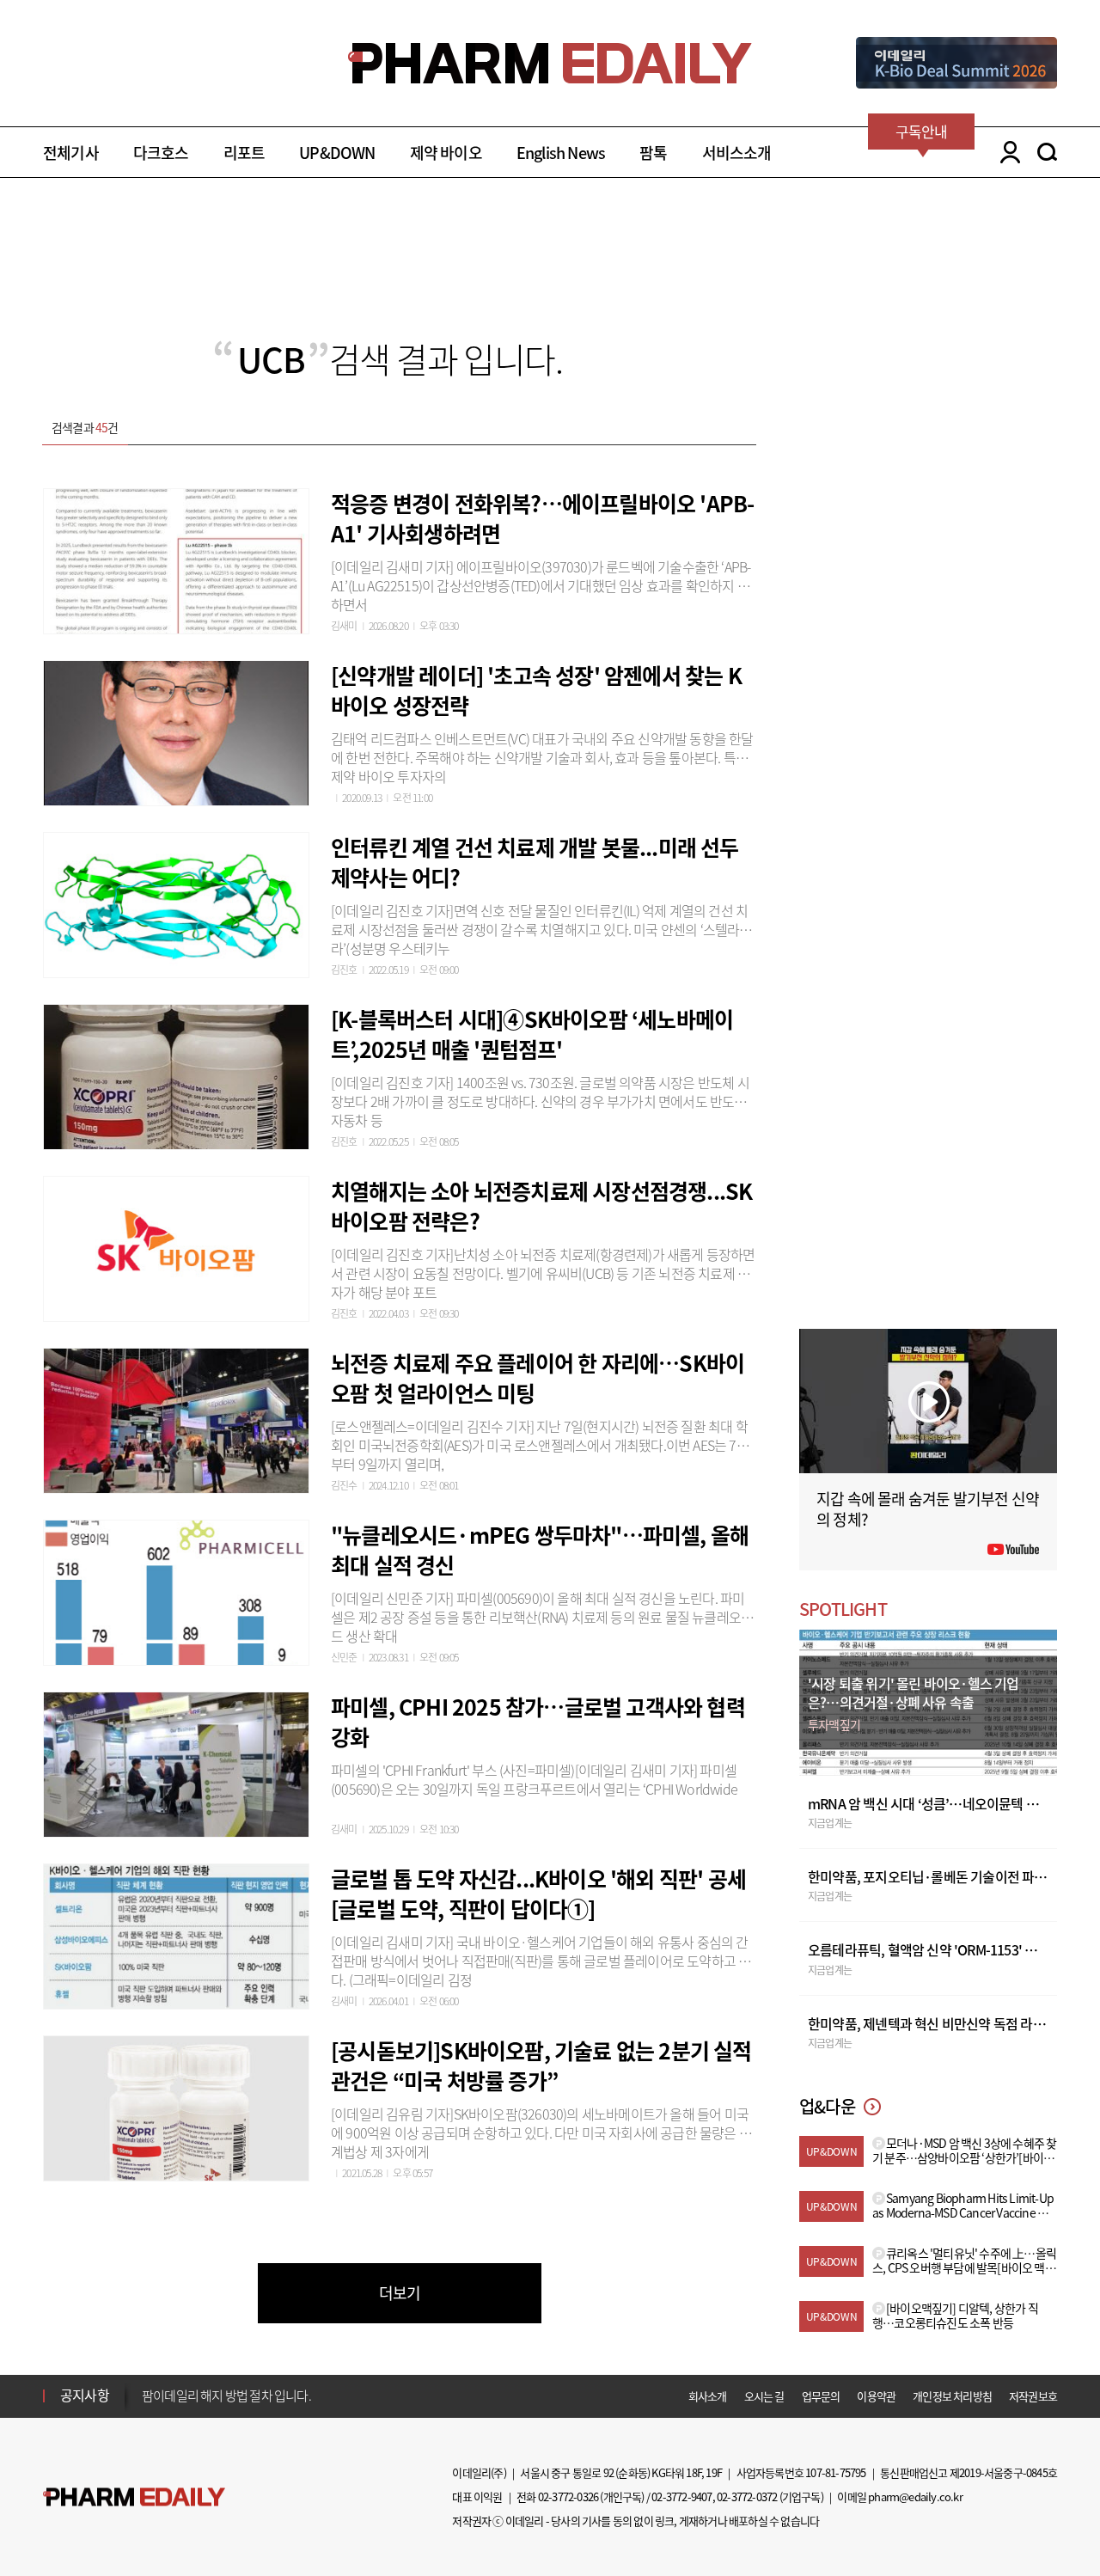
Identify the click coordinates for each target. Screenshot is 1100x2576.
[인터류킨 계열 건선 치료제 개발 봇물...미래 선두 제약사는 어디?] (176, 903)
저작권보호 (1033, 2396)
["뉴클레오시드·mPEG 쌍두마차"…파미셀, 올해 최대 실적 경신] (176, 1590)
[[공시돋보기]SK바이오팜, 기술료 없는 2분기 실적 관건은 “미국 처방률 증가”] (176, 2106)
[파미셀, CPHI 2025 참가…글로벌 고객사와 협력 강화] (176, 1762)
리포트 (244, 153)
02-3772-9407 (681, 2496)
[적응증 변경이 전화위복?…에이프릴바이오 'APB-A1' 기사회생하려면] (176, 559)
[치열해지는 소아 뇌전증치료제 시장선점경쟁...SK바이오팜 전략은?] (176, 1246)
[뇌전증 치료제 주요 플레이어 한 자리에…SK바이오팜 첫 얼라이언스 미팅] (176, 1418)
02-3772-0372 (747, 2496)
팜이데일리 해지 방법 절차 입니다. (226, 2395)
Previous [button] (147, 2385)
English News (561, 153)
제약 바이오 (446, 153)
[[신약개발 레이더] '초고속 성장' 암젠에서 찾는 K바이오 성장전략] (176, 731)
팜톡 (653, 153)
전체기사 (71, 153)
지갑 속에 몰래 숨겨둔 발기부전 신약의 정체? (928, 1509)
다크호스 (161, 153)
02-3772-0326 (568, 2496)
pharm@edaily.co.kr (915, 2496)
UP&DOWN (337, 153)
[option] (277, 2395)
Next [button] (147, 2406)
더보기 (400, 2293)
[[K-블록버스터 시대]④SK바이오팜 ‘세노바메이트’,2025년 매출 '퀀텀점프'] (176, 1074)
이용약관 (876, 2396)
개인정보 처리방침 (952, 2396)
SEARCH (1047, 152)
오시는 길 (764, 2396)
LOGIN (1006, 152)
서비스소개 (737, 153)
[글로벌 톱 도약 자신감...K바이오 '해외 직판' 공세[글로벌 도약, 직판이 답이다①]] (176, 1934)
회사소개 (708, 2396)
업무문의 (821, 2396)
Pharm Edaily (134, 2497)
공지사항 (85, 2395)
